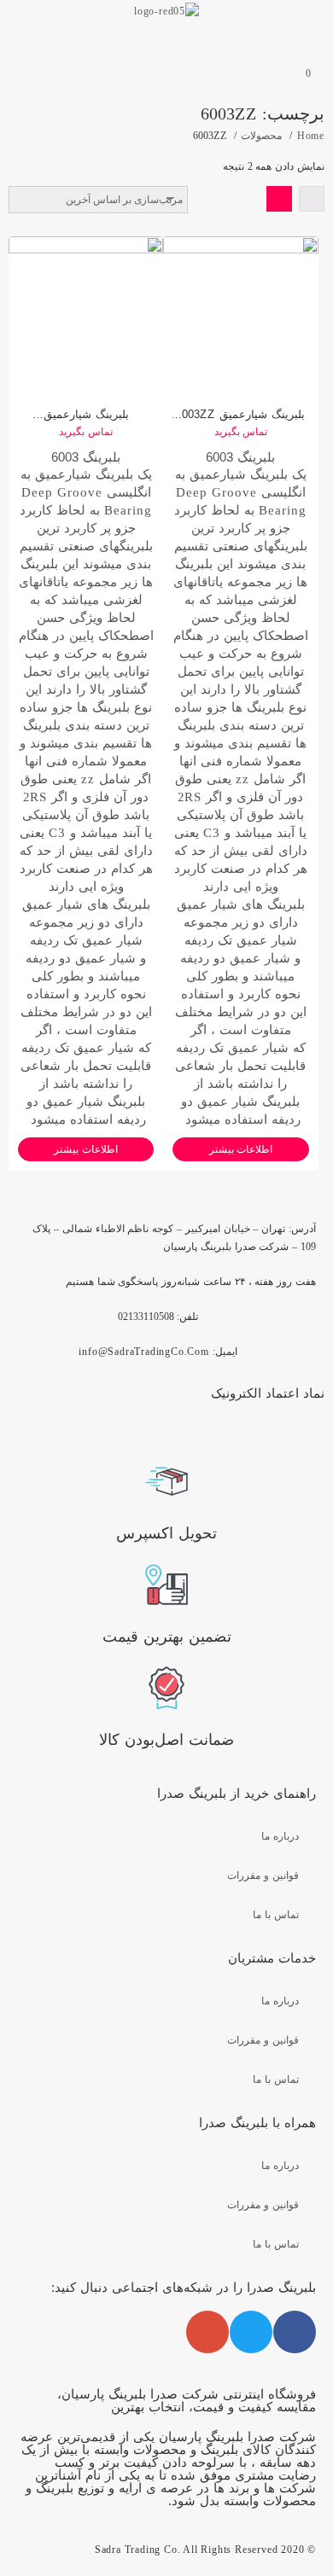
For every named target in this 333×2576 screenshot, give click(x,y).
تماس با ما (276, 1915)
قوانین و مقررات (263, 1875)
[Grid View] (279, 199)
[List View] (312, 199)
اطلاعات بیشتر (86, 1149)
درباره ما (280, 1836)
